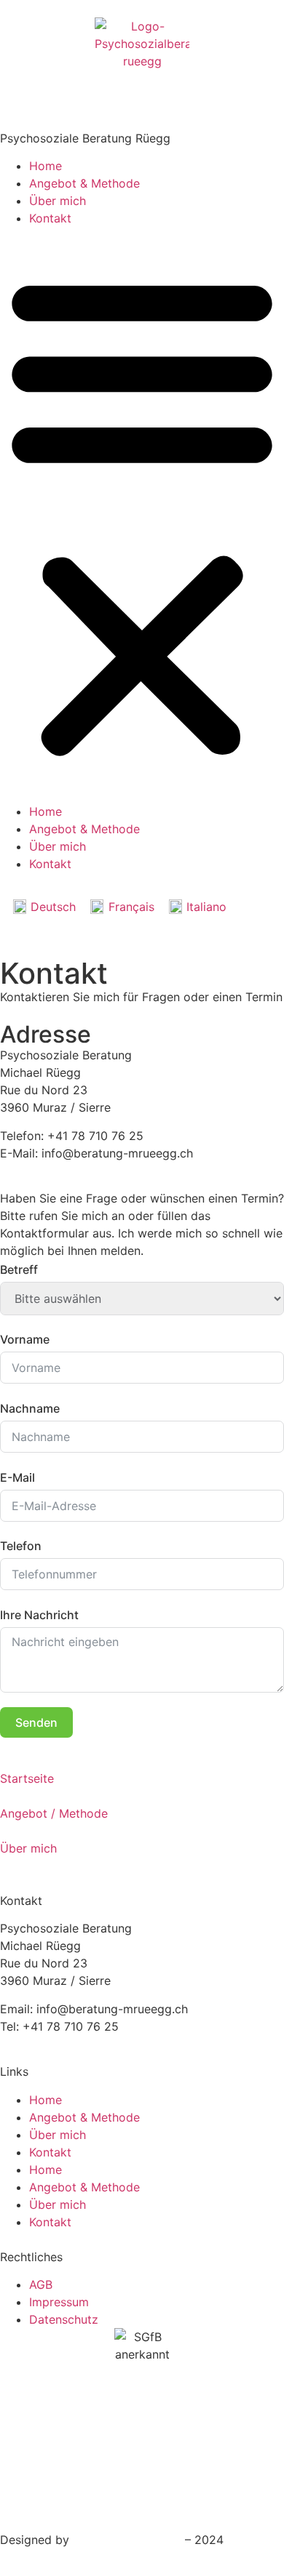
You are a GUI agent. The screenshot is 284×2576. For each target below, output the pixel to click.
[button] (142, 515)
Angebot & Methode (84, 183)
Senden (36, 1722)
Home (46, 166)
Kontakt (50, 218)
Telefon (21, 1546)
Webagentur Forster (127, 2540)
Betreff (19, 1269)
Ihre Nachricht (39, 1615)
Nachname (30, 1408)
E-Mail (17, 1477)
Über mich (58, 201)
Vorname (25, 1339)
